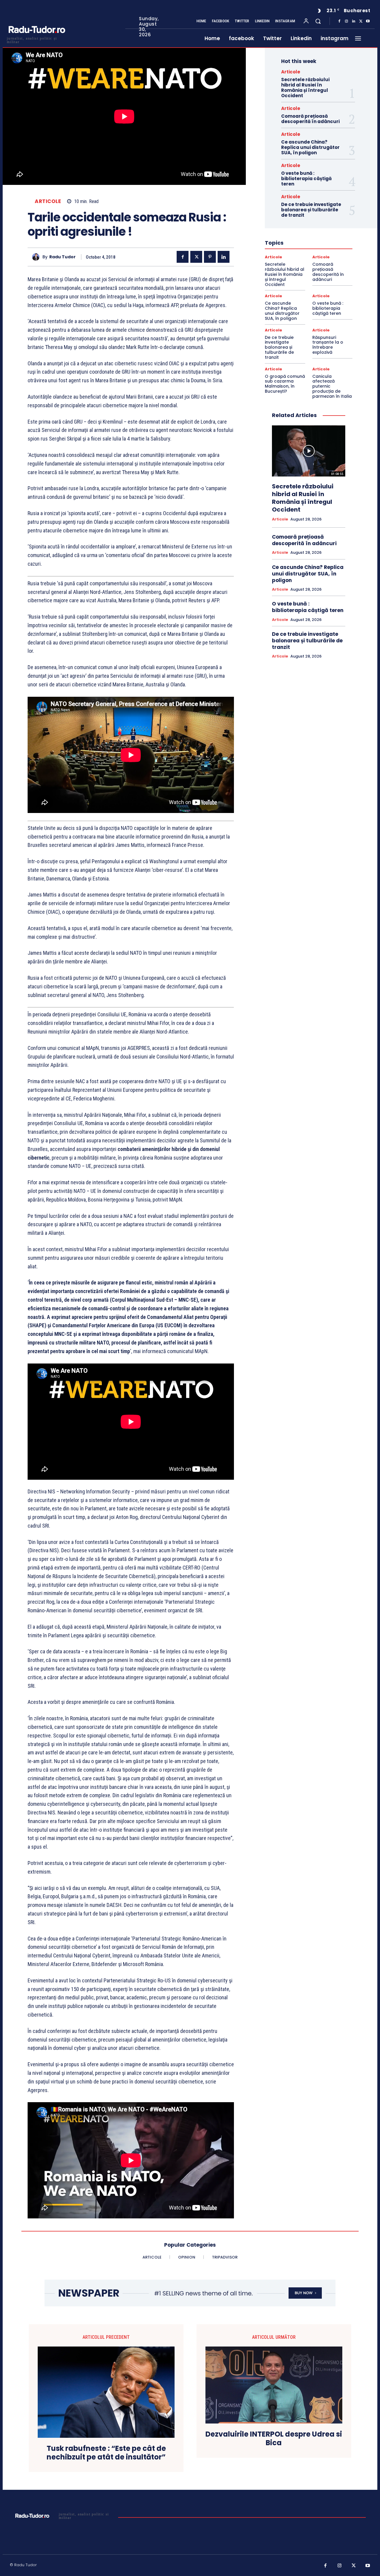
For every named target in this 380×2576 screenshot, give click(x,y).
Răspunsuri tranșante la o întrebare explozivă (328, 345)
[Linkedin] (354, 21)
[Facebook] (339, 21)
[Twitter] (361, 21)
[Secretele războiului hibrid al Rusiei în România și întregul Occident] (309, 451)
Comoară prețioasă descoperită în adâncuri (310, 119)
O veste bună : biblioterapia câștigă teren (306, 179)
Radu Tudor (62, 257)
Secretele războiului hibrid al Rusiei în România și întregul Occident (305, 88)
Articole (48, 201)
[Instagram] (346, 21)
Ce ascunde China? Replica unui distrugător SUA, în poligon (310, 147)
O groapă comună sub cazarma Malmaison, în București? (285, 384)
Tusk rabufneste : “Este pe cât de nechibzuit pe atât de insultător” (106, 2453)
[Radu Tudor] (37, 257)
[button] (318, 21)
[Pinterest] (210, 257)
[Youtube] (368, 21)
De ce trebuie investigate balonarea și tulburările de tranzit (311, 210)
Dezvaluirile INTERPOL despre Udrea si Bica (274, 2439)
